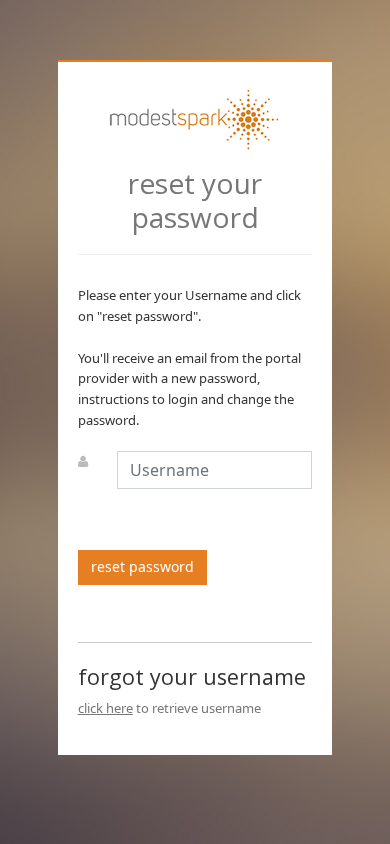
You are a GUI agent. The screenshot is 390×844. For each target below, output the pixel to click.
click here (105, 708)
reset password (142, 566)
